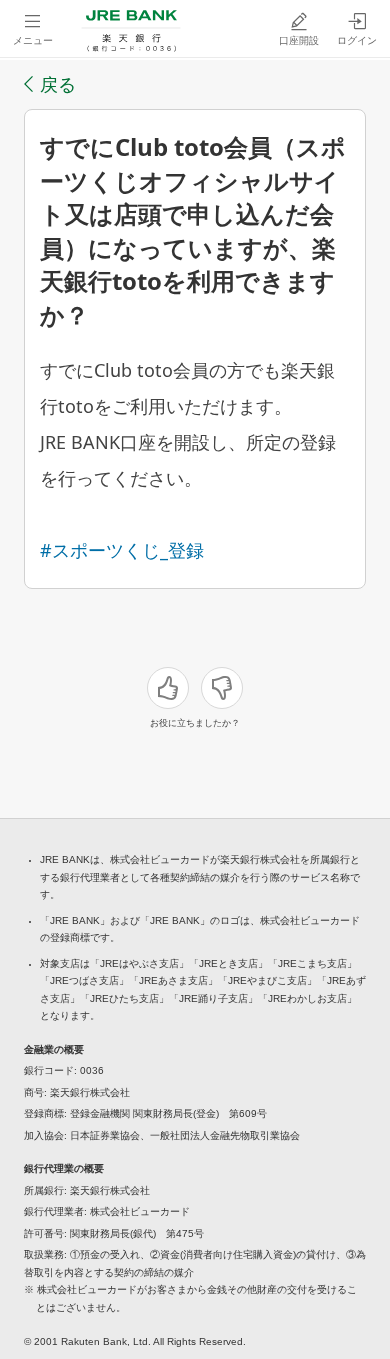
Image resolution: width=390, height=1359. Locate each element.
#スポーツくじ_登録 (122, 550)
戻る (58, 84)
